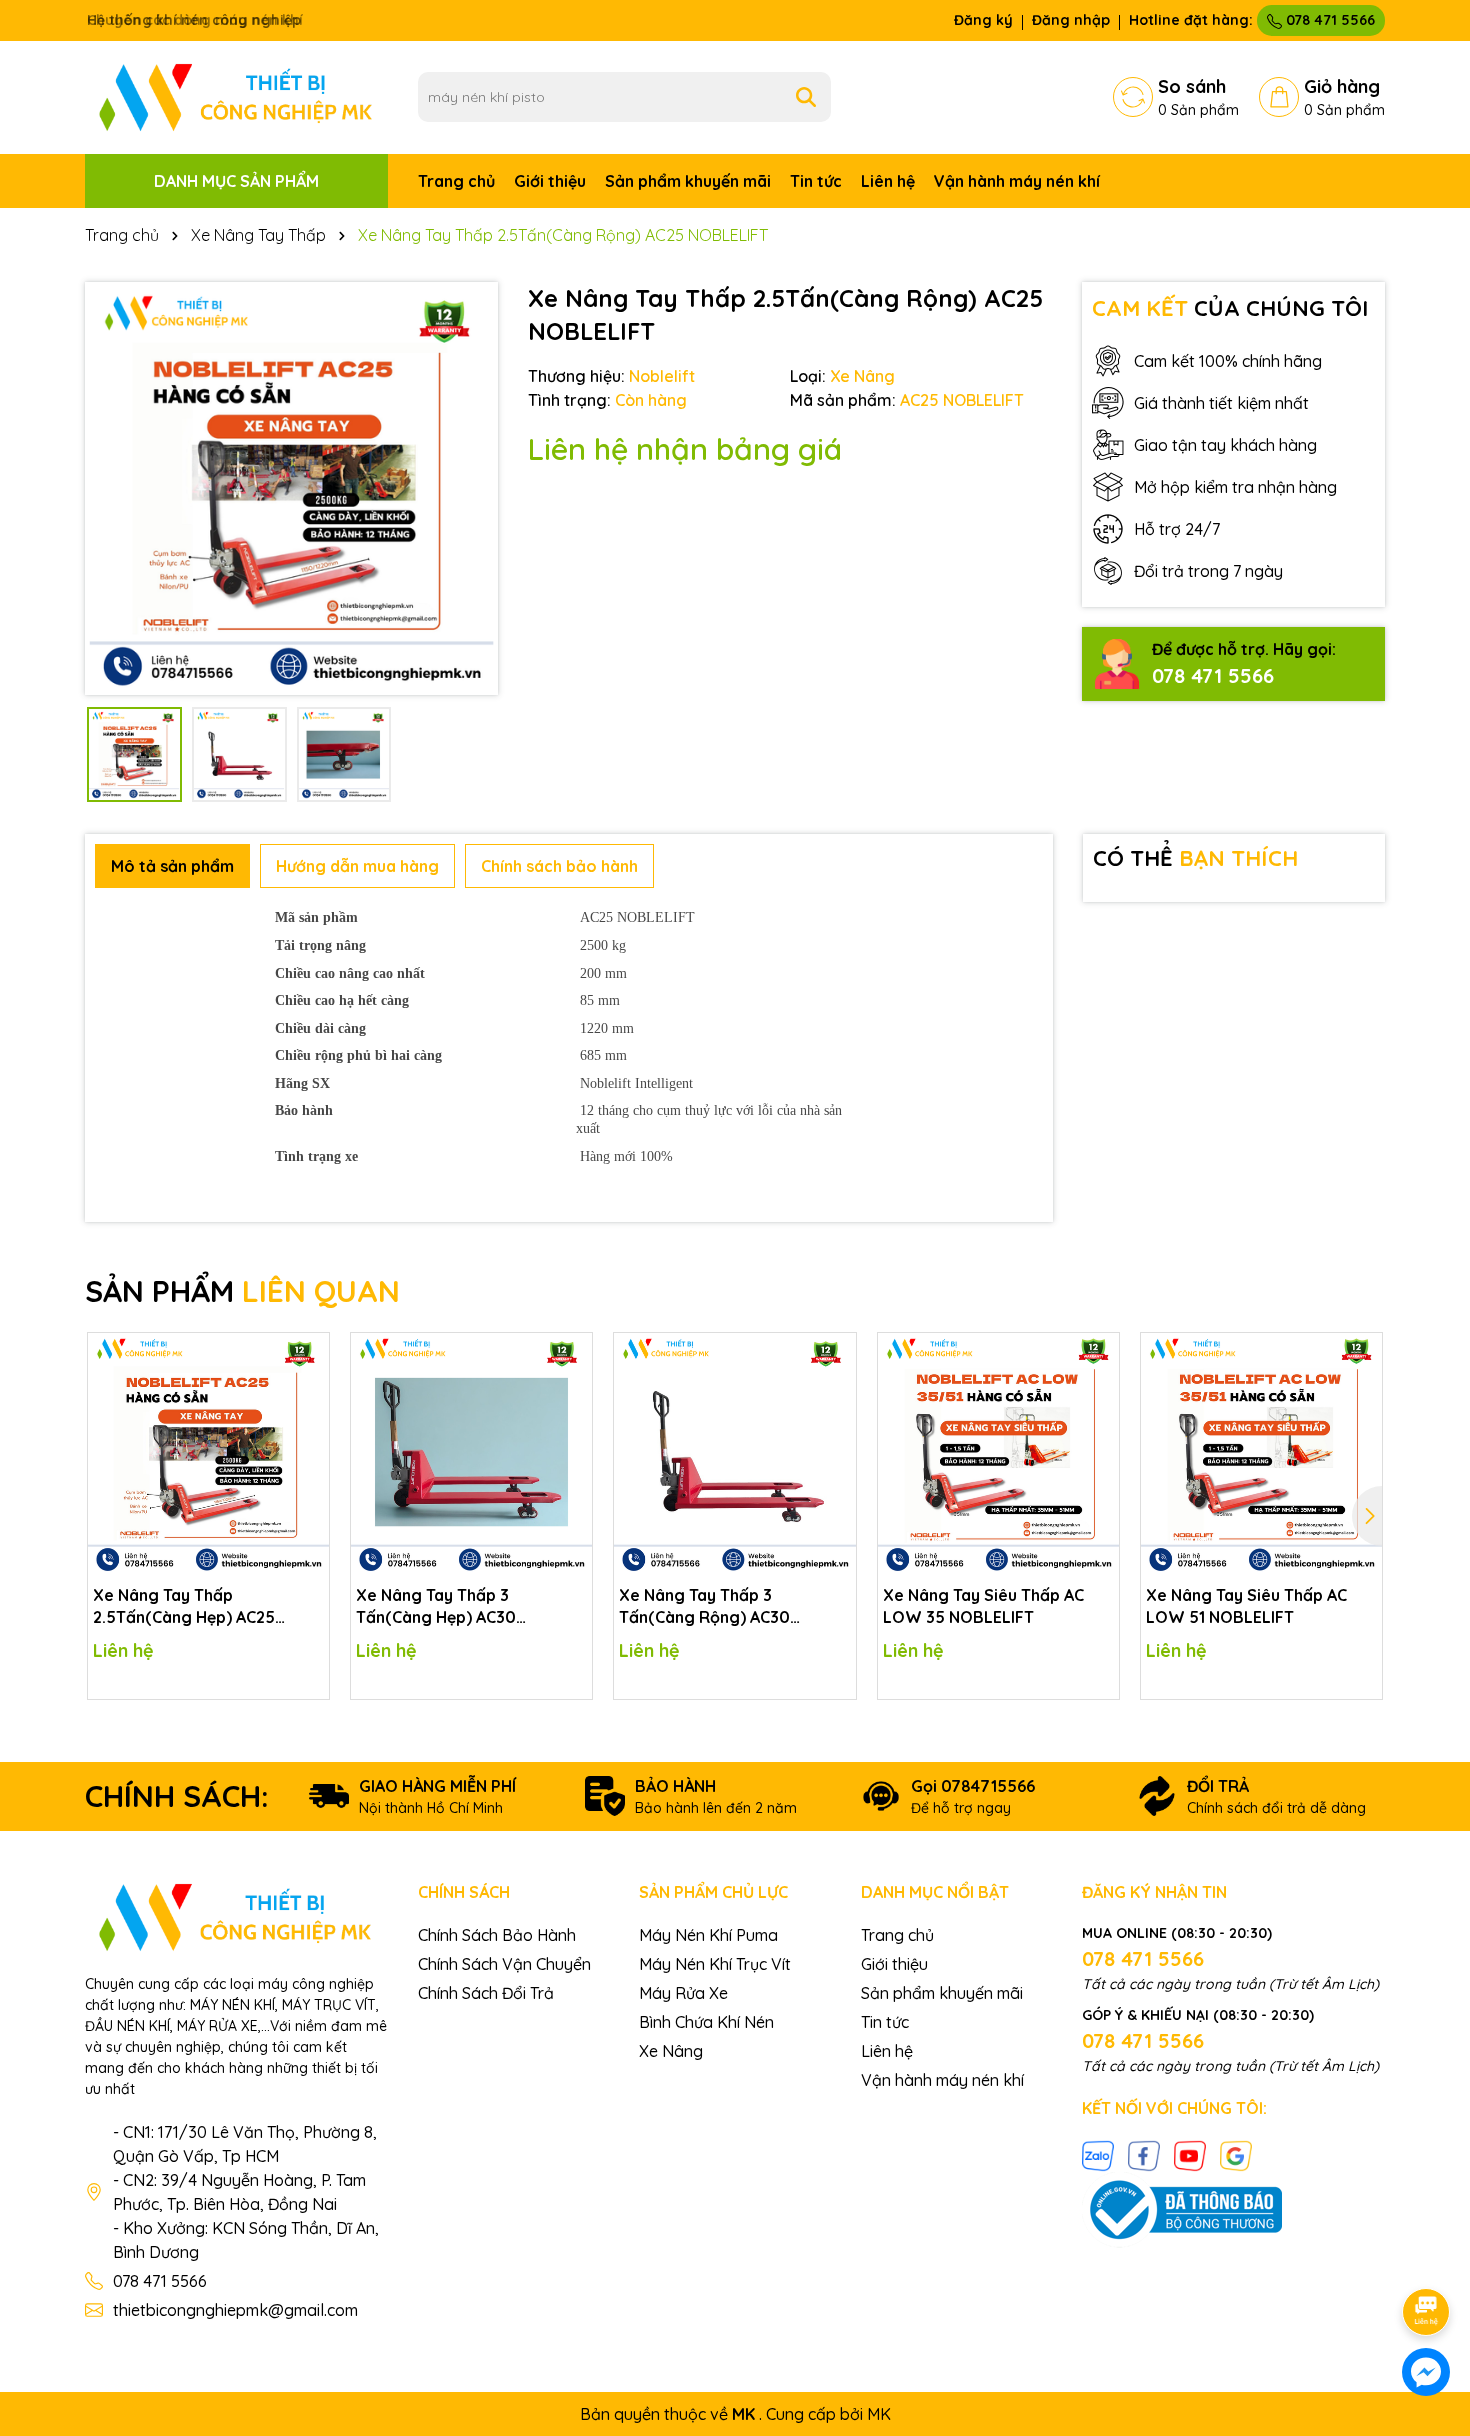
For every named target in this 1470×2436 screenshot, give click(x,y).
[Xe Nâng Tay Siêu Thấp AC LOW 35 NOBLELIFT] (998, 1453)
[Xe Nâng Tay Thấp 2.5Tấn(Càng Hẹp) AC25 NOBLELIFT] (208, 1453)
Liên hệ (888, 181)
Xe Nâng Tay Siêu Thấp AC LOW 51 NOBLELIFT (1246, 1606)
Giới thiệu (550, 181)
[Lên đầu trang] (1427, 2256)
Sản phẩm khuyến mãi (688, 181)
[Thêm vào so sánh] (307, 1390)
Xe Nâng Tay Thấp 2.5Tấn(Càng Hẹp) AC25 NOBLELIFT (184, 1607)
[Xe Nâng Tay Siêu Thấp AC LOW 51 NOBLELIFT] (1261, 1453)
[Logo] (236, 96)
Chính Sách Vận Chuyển (504, 1964)
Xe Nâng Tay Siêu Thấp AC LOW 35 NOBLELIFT (983, 1606)
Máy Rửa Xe (683, 1993)
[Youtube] (1190, 2154)
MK (879, 2414)
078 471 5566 (1328, 20)
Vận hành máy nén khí (1017, 181)
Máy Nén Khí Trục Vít (715, 1964)
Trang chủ (456, 181)
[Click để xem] (291, 488)
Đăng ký (983, 20)
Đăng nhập (1071, 20)
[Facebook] (1144, 2154)
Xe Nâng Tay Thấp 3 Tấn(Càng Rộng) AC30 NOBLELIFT (704, 1607)
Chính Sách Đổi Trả (486, 1993)
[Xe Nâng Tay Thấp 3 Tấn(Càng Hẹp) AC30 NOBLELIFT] (471, 1453)
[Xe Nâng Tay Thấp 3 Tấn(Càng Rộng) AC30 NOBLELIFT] (734, 1453)
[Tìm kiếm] (806, 97)
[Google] (1236, 2154)
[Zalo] (1098, 2154)
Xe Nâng (671, 2051)
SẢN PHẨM (242, 1291)
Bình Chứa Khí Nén (706, 2022)
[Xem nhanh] (307, 1425)
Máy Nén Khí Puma (708, 1935)
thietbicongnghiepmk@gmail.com (235, 2310)
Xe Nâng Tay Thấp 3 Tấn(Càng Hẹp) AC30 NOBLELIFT (436, 1607)
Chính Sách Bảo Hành (497, 1935)
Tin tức (816, 181)
